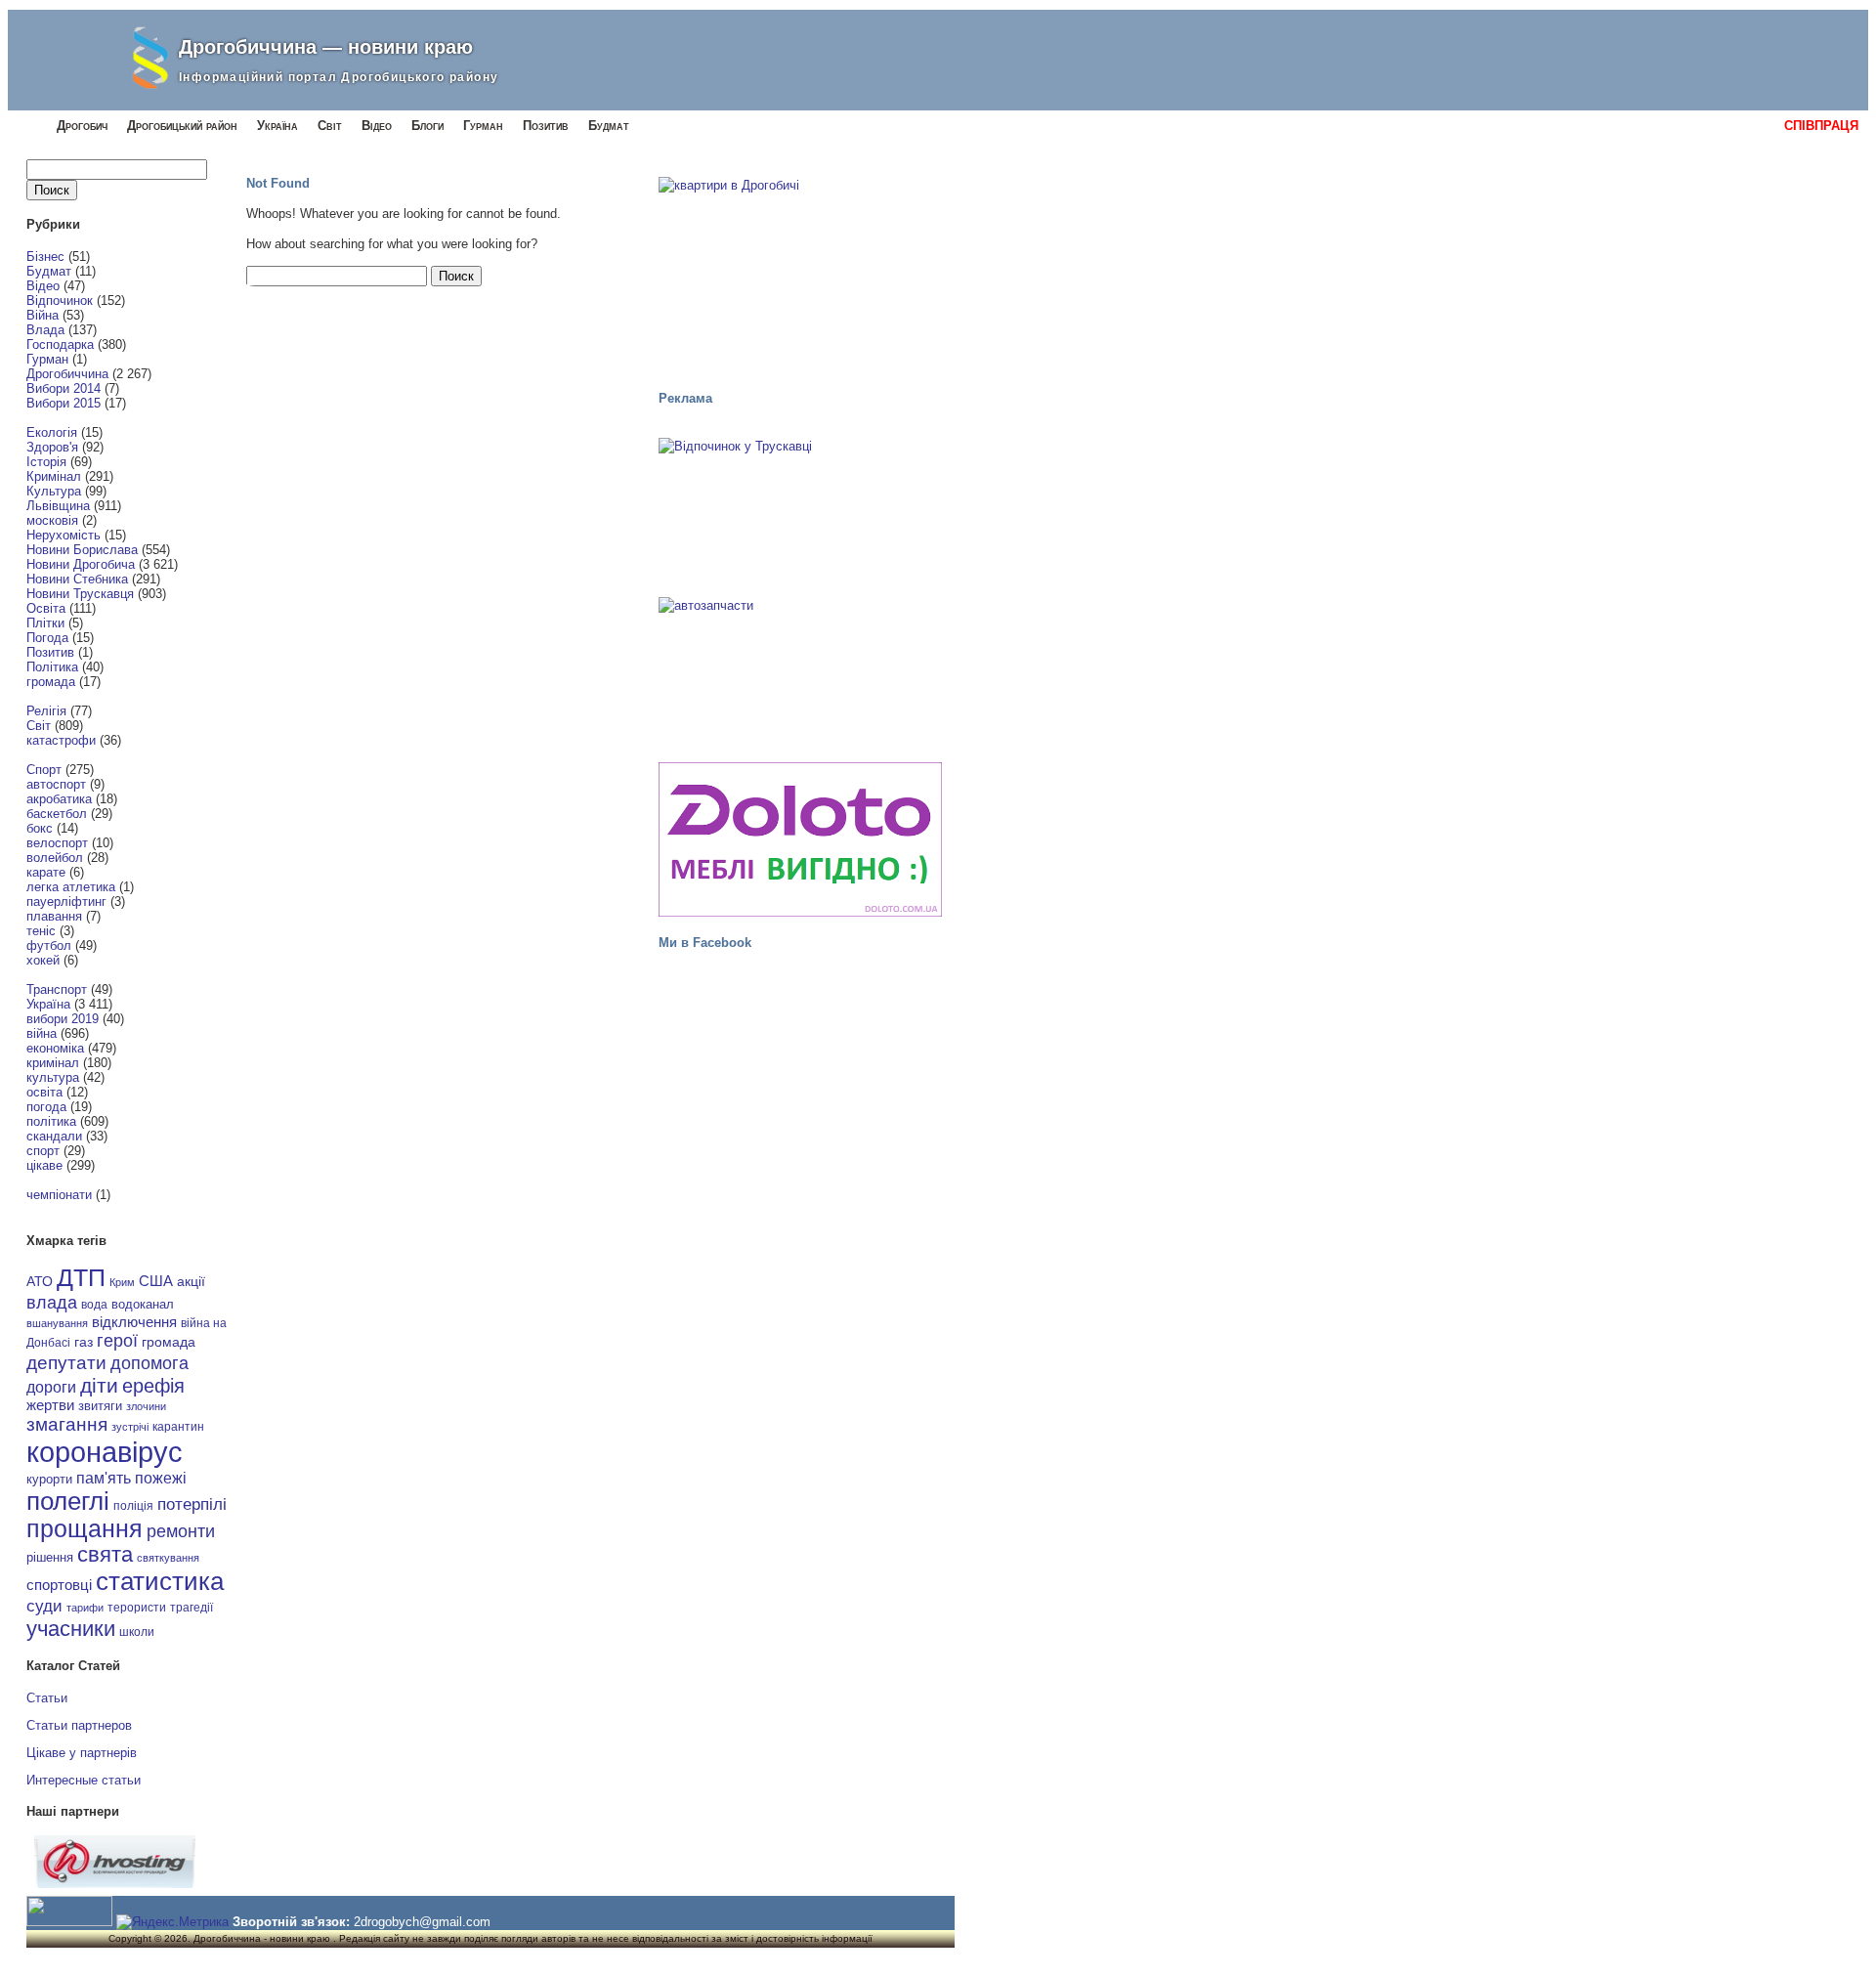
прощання (85, 1529)
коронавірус (105, 1452)
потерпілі (192, 1504)
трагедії (192, 1608)
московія (52, 520)
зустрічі (130, 1427)
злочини (146, 1406)
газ (84, 1342)
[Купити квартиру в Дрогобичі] (800, 275)
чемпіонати (59, 1195)
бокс (40, 828)
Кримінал (54, 476)
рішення (50, 1557)
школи (137, 1632)
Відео (377, 126)
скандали (54, 1136)
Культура (54, 491)
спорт (43, 1151)
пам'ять (104, 1478)
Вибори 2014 (64, 388)
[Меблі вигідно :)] (800, 839)
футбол (49, 945)
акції (191, 1282)
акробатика (59, 799)
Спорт (44, 770)
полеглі (68, 1501)
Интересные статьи (84, 1780)
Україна (277, 126)
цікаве (44, 1165)
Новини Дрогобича (81, 564)
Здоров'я (52, 447)
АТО (40, 1281)
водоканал (143, 1305)
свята (105, 1555)
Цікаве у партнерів (82, 1753)
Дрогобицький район (182, 126)
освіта (44, 1092)
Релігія (46, 711)
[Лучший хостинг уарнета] (115, 1884)
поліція (133, 1505)
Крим (122, 1282)
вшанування (57, 1323)
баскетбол (57, 814)
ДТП (81, 1278)
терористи (137, 1608)
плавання (54, 916)
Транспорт (57, 989)
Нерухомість (64, 535)
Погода (47, 638)
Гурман (483, 126)
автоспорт (56, 784)
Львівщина (58, 506)
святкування (168, 1558)
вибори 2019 (63, 1019)
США (156, 1281)
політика (51, 1121)
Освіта (46, 608)
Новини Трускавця (80, 594)
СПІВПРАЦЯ (1821, 126)
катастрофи (61, 740)
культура (53, 1077)
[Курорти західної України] (800, 511)
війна (42, 1033)
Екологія (52, 432)
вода (94, 1305)
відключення (134, 1322)
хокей (43, 960)
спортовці (59, 1585)
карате (46, 872)
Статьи (47, 1698)
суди (44, 1606)
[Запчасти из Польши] (800, 670)
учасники (71, 1629)
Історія (46, 462)
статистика (160, 1581)
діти (99, 1385)
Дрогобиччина (67, 374)
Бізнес (45, 257)
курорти (49, 1479)
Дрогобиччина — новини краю (326, 47)
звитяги (100, 1406)
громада (51, 682)
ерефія (153, 1386)
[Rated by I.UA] (69, 1922)
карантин (178, 1427)
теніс (41, 931)
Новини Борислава (82, 550)
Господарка (60, 344)
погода (46, 1107)
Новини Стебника (77, 579)
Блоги (427, 126)
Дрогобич (82, 126)
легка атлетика (71, 887)
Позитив (546, 126)
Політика (52, 667)
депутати (66, 1362)
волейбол (55, 858)
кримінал (53, 1063)
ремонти (181, 1531)
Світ (330, 126)
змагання (67, 1424)
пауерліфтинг (66, 902)
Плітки (45, 623)
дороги (51, 1387)
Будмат (609, 126)
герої (117, 1340)
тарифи (85, 1608)
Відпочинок (60, 301)
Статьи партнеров (79, 1725)
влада (52, 1302)
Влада (45, 330)
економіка (55, 1048)
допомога (149, 1363)
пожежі (161, 1478)
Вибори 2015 (64, 403)
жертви (50, 1405)
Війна (43, 315)
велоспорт (57, 843)
